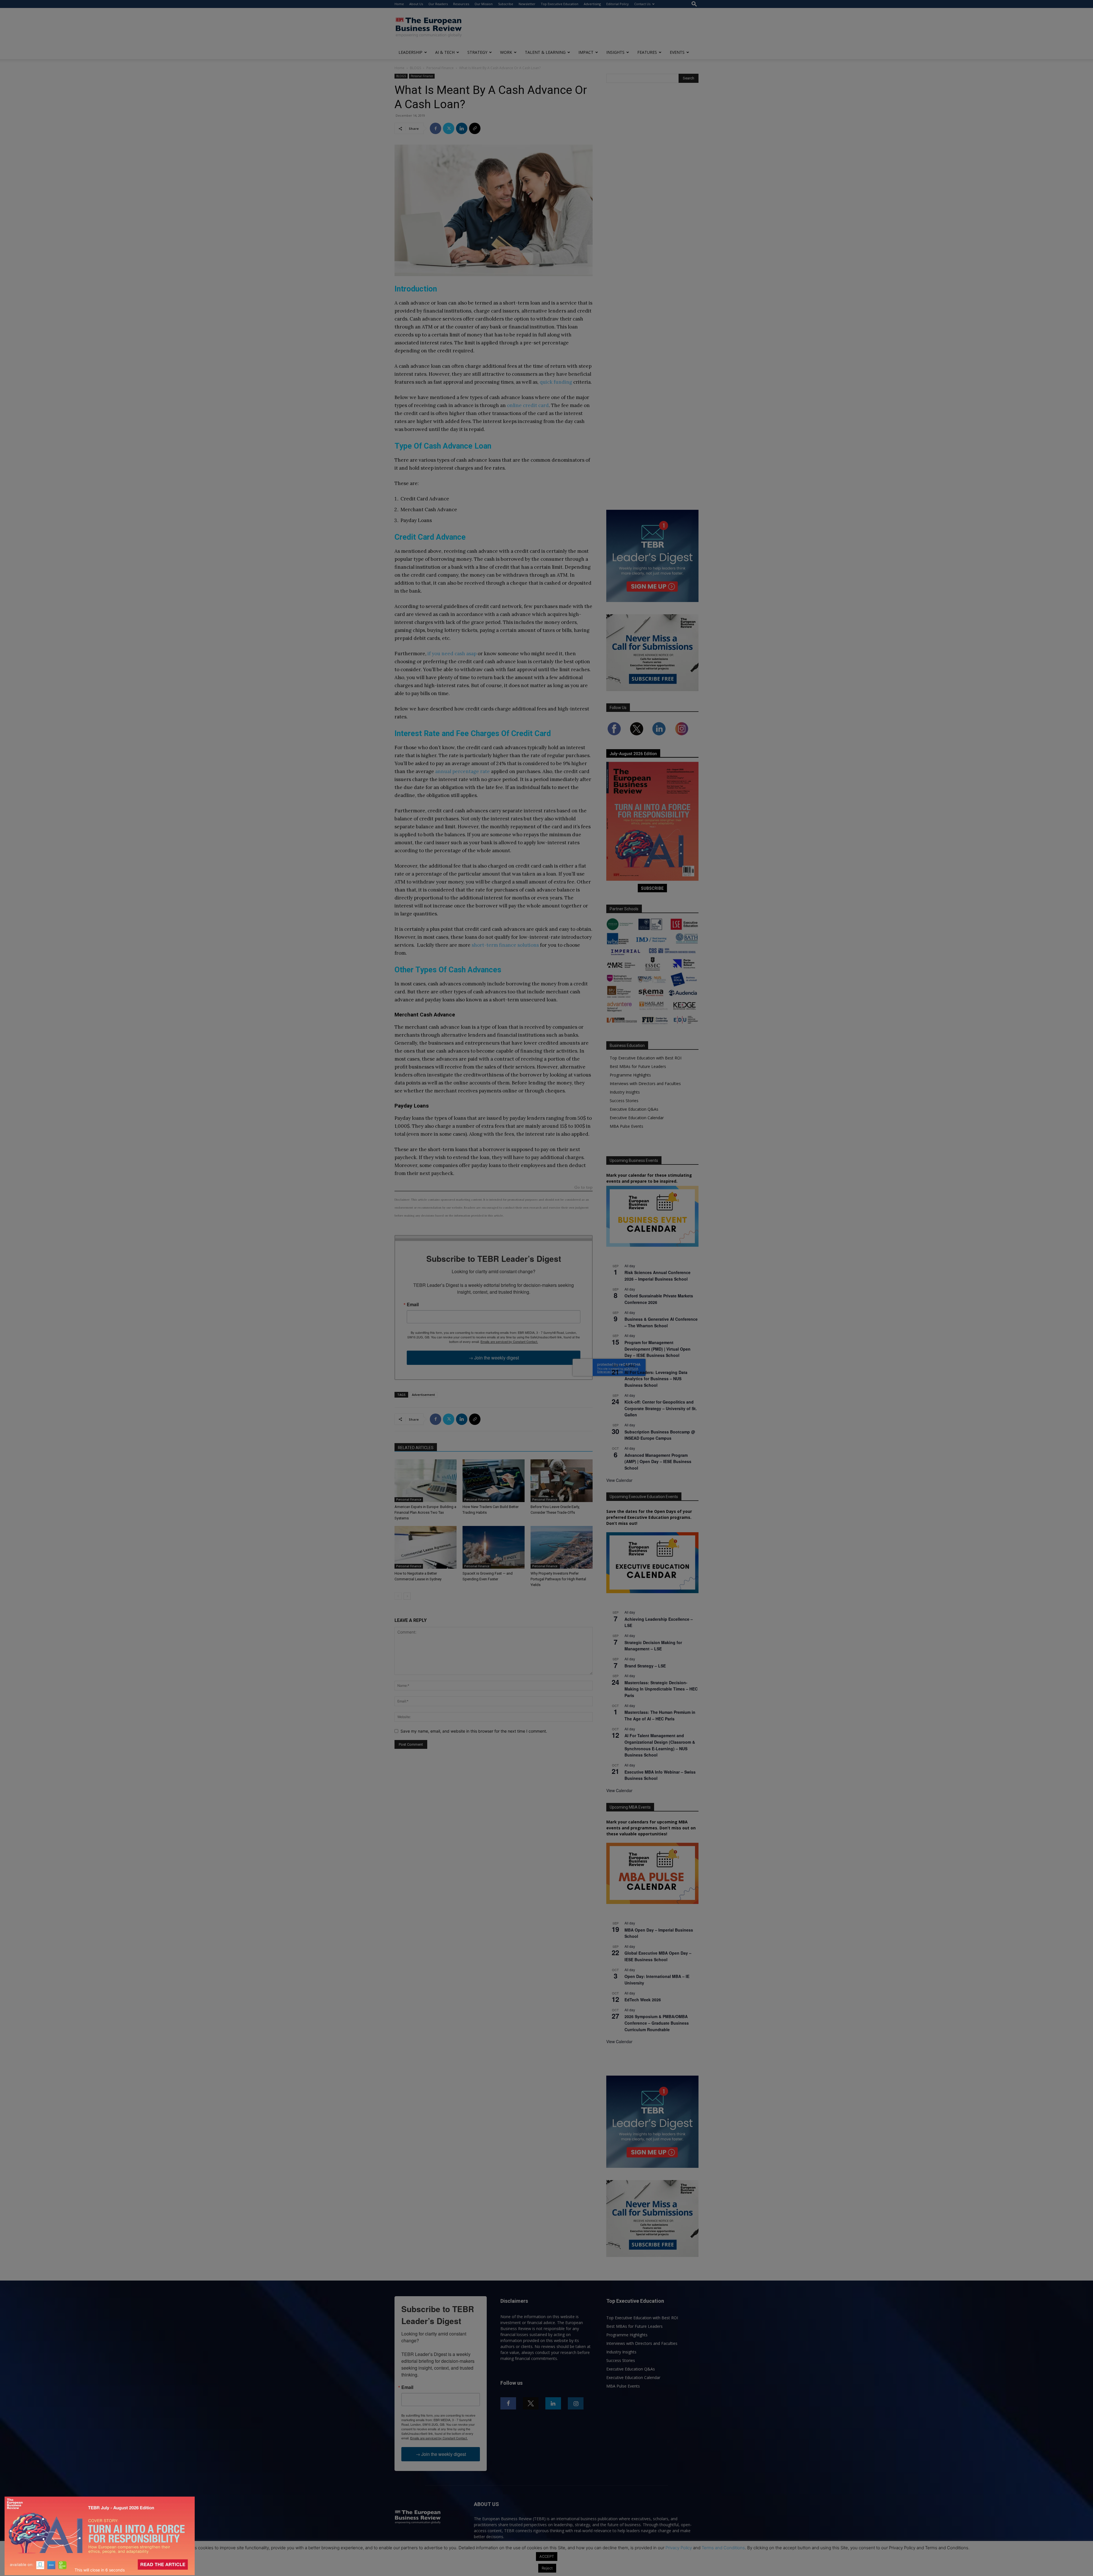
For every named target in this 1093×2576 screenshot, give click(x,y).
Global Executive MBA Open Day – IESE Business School (658, 1956)
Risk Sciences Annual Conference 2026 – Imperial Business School (658, 1276)
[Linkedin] (462, 128)
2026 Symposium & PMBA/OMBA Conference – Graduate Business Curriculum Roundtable (657, 2023)
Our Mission (484, 4)
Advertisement (423, 1395)
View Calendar (619, 1480)
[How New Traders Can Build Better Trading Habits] (494, 1481)
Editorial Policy (618, 4)
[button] (694, 4)
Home (399, 4)
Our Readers (438, 4)
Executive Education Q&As (634, 1109)
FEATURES (647, 52)
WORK (506, 52)
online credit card (528, 405)
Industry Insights (625, 1092)
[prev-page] (398, 1596)
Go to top (584, 1188)
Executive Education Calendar (637, 1118)
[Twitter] (449, 128)
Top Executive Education (560, 4)
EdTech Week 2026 (643, 2000)
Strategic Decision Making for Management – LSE (653, 1646)
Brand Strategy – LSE (645, 1666)
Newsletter (527, 4)
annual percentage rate (463, 771)
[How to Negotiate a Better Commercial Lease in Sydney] (426, 1547)
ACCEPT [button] (547, 2556)
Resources (461, 4)
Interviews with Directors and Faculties (645, 1083)
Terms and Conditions (723, 2548)
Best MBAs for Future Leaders (638, 1066)
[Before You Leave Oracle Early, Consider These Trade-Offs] (562, 1481)
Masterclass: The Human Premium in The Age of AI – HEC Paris (660, 1715)
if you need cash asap (452, 654)
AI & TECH (445, 52)
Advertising (592, 4)
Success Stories (624, 1101)
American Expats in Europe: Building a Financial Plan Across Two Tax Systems (425, 1512)
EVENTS (677, 52)
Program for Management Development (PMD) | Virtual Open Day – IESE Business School (658, 1349)
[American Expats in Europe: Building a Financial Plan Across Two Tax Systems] (426, 1481)
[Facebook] (435, 128)
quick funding (556, 382)
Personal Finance (440, 68)
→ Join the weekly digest (494, 1358)
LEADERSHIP (410, 52)
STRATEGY (477, 52)
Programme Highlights (630, 1075)
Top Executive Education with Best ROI (646, 1058)
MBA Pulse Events (626, 1126)
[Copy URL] (475, 128)
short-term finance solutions (505, 945)
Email (413, 1305)
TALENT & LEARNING (545, 52)
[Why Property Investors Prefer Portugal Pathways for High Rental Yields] (562, 1547)
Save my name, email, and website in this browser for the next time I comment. (474, 1731)
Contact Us (642, 4)
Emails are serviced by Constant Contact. (509, 1342)
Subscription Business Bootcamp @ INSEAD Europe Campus (660, 1435)
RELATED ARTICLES (416, 1448)
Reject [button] (547, 2568)
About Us (416, 4)
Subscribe (506, 4)
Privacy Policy (679, 2548)
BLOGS (415, 68)
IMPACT (586, 52)
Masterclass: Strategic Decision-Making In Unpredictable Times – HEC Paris (661, 1689)
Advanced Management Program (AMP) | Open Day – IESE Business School (658, 1461)
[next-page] (407, 1596)
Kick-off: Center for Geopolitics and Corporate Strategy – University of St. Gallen (661, 1408)
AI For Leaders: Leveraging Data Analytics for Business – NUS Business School (656, 1379)
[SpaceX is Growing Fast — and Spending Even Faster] (494, 1547)
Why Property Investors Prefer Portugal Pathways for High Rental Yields (558, 1579)
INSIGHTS (615, 52)
